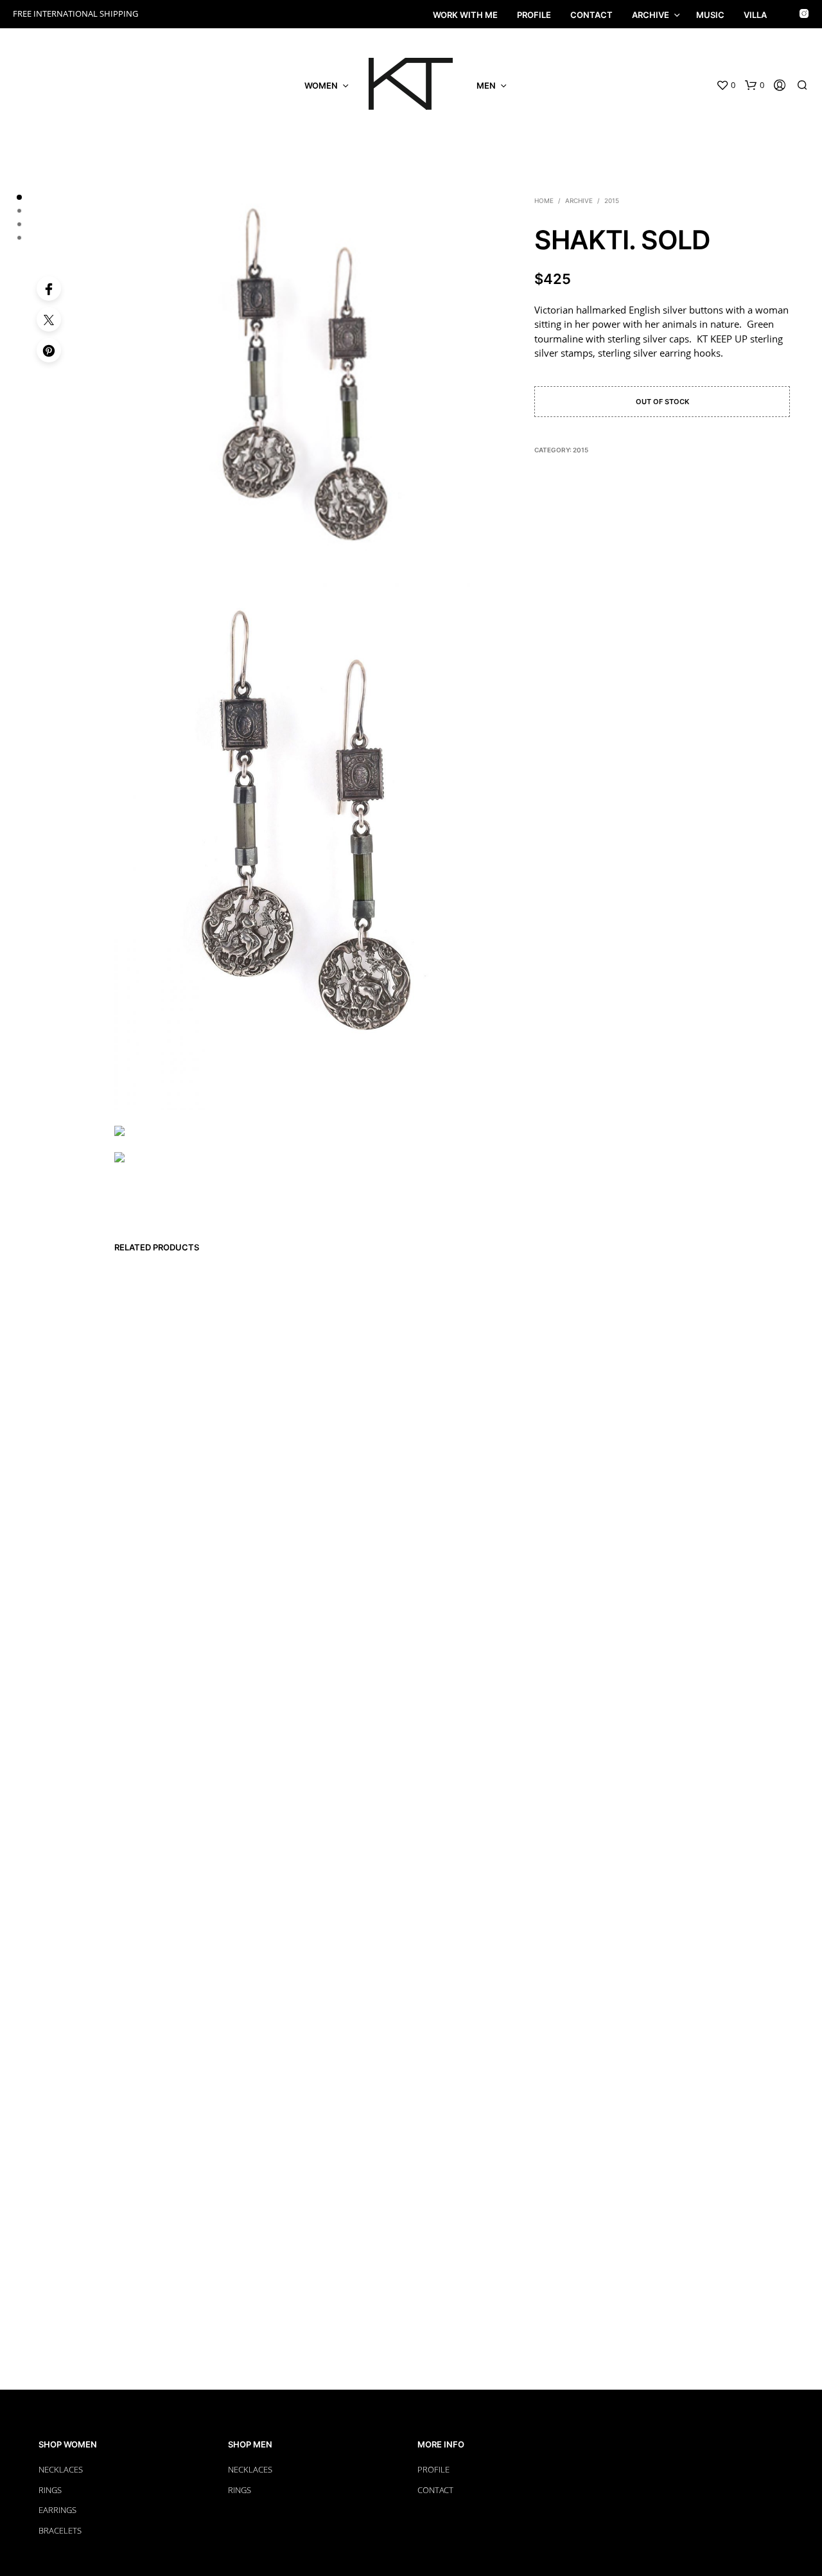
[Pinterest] (49, 350)
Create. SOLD (153, 2216)
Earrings (57, 2510)
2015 (612, 200)
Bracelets (60, 2530)
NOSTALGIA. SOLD (435, 2224)
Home (544, 200)
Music (710, 15)
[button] (726, 85)
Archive (651, 15)
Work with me (465, 15)
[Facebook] (49, 289)
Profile (534, 15)
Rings (50, 2490)
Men (486, 85)
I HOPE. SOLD (247, 2216)
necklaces (250, 2469)
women (321, 85)
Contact (591, 15)
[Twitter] (49, 319)
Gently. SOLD (340, 2216)
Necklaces (61, 2469)
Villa (755, 15)
